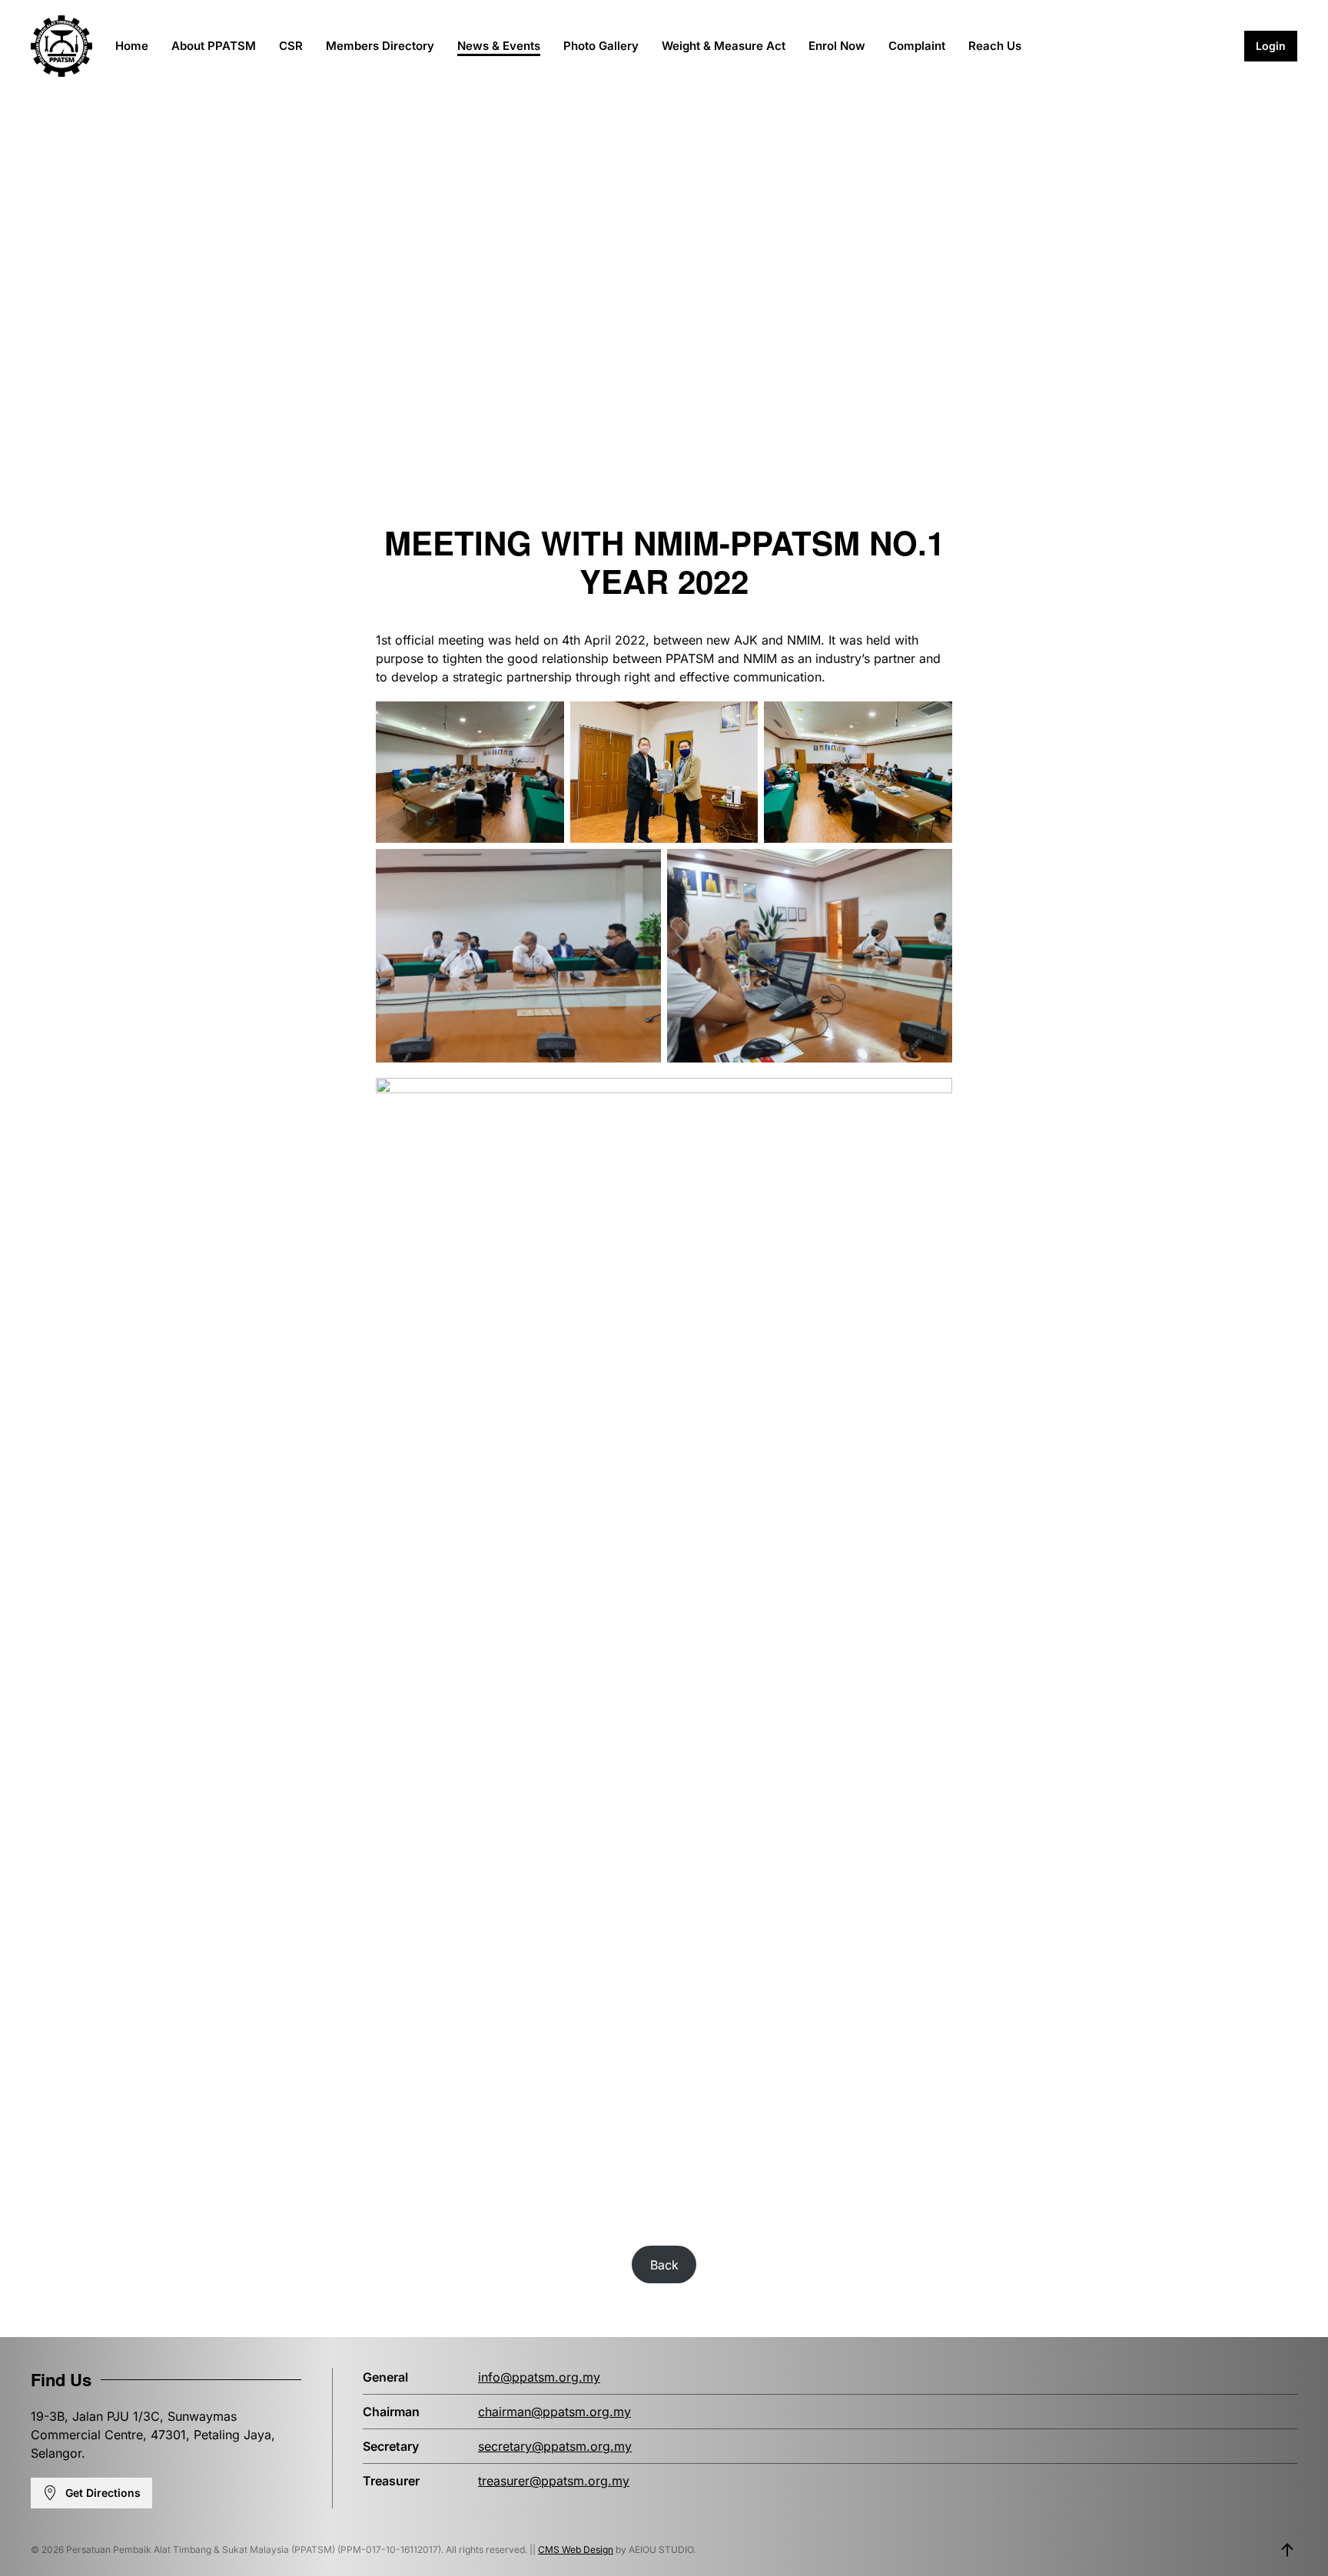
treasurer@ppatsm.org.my (554, 2481)
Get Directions (103, 2493)
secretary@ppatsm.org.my (555, 2446)
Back (664, 2265)
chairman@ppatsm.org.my (554, 2412)
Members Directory (380, 46)
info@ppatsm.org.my (539, 2377)
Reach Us (995, 46)
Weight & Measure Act (724, 46)
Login (1271, 46)
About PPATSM (214, 46)
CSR (291, 46)
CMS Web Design (576, 2549)
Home (132, 46)
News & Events (499, 46)
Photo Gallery (601, 46)
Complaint (917, 46)
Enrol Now (837, 46)
